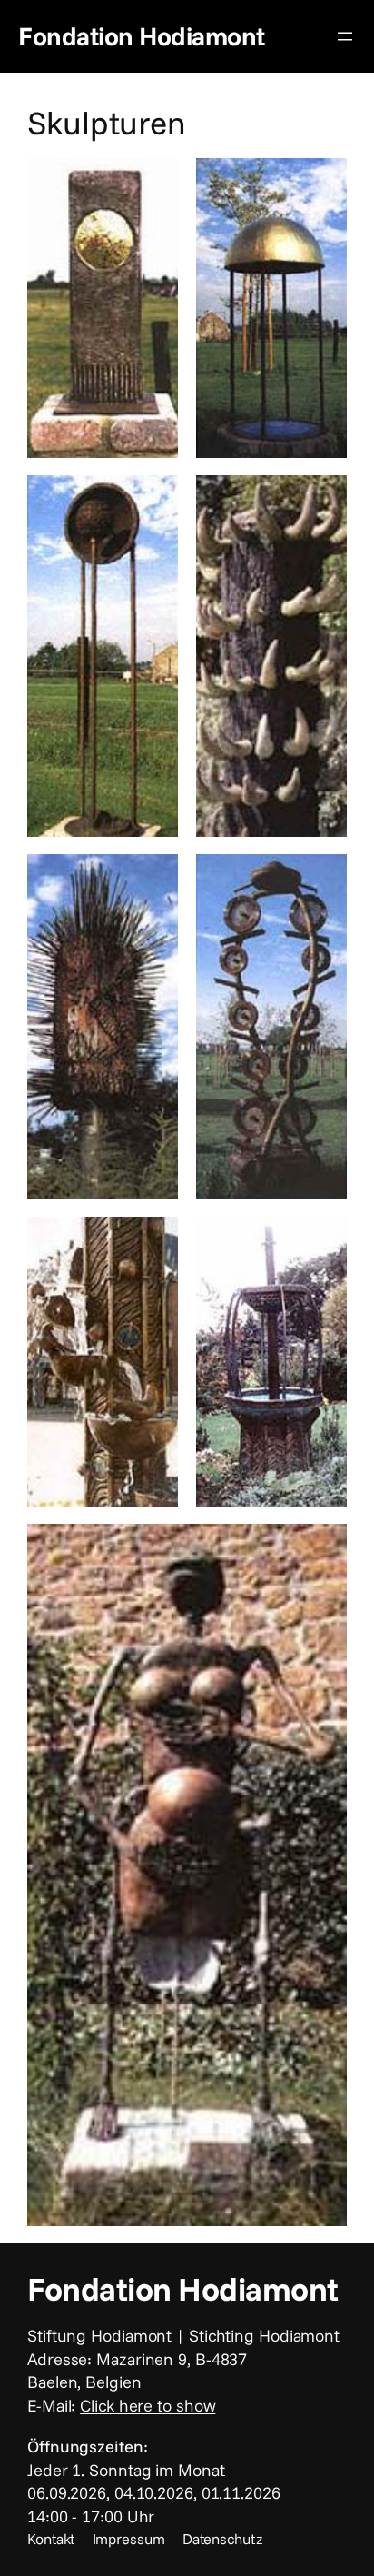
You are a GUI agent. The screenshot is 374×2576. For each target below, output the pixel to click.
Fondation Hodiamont (142, 36)
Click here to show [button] (148, 2406)
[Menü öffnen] (345, 36)
